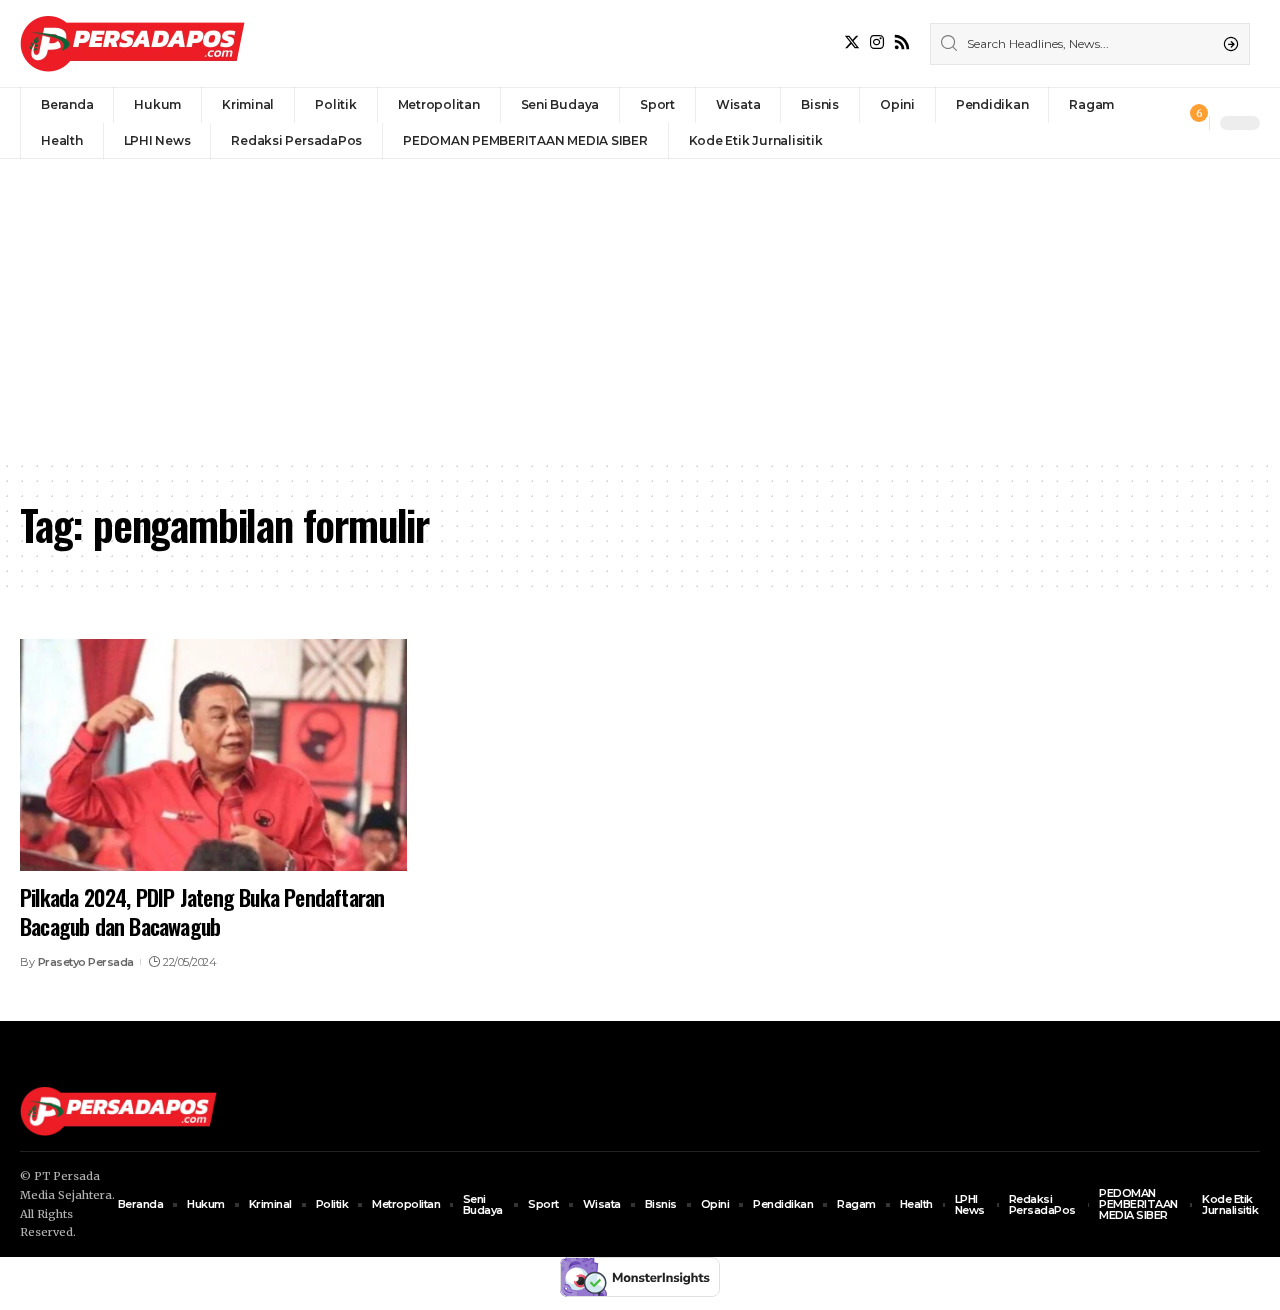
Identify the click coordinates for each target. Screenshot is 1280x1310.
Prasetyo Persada (86, 962)
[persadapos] (132, 43)
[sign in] (1161, 123)
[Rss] (902, 42)
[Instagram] (877, 42)
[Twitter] (852, 42)
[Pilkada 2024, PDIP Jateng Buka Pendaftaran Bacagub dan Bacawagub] (213, 755)
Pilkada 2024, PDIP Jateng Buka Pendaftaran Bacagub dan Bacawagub (202, 911)
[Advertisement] (640, 309)
